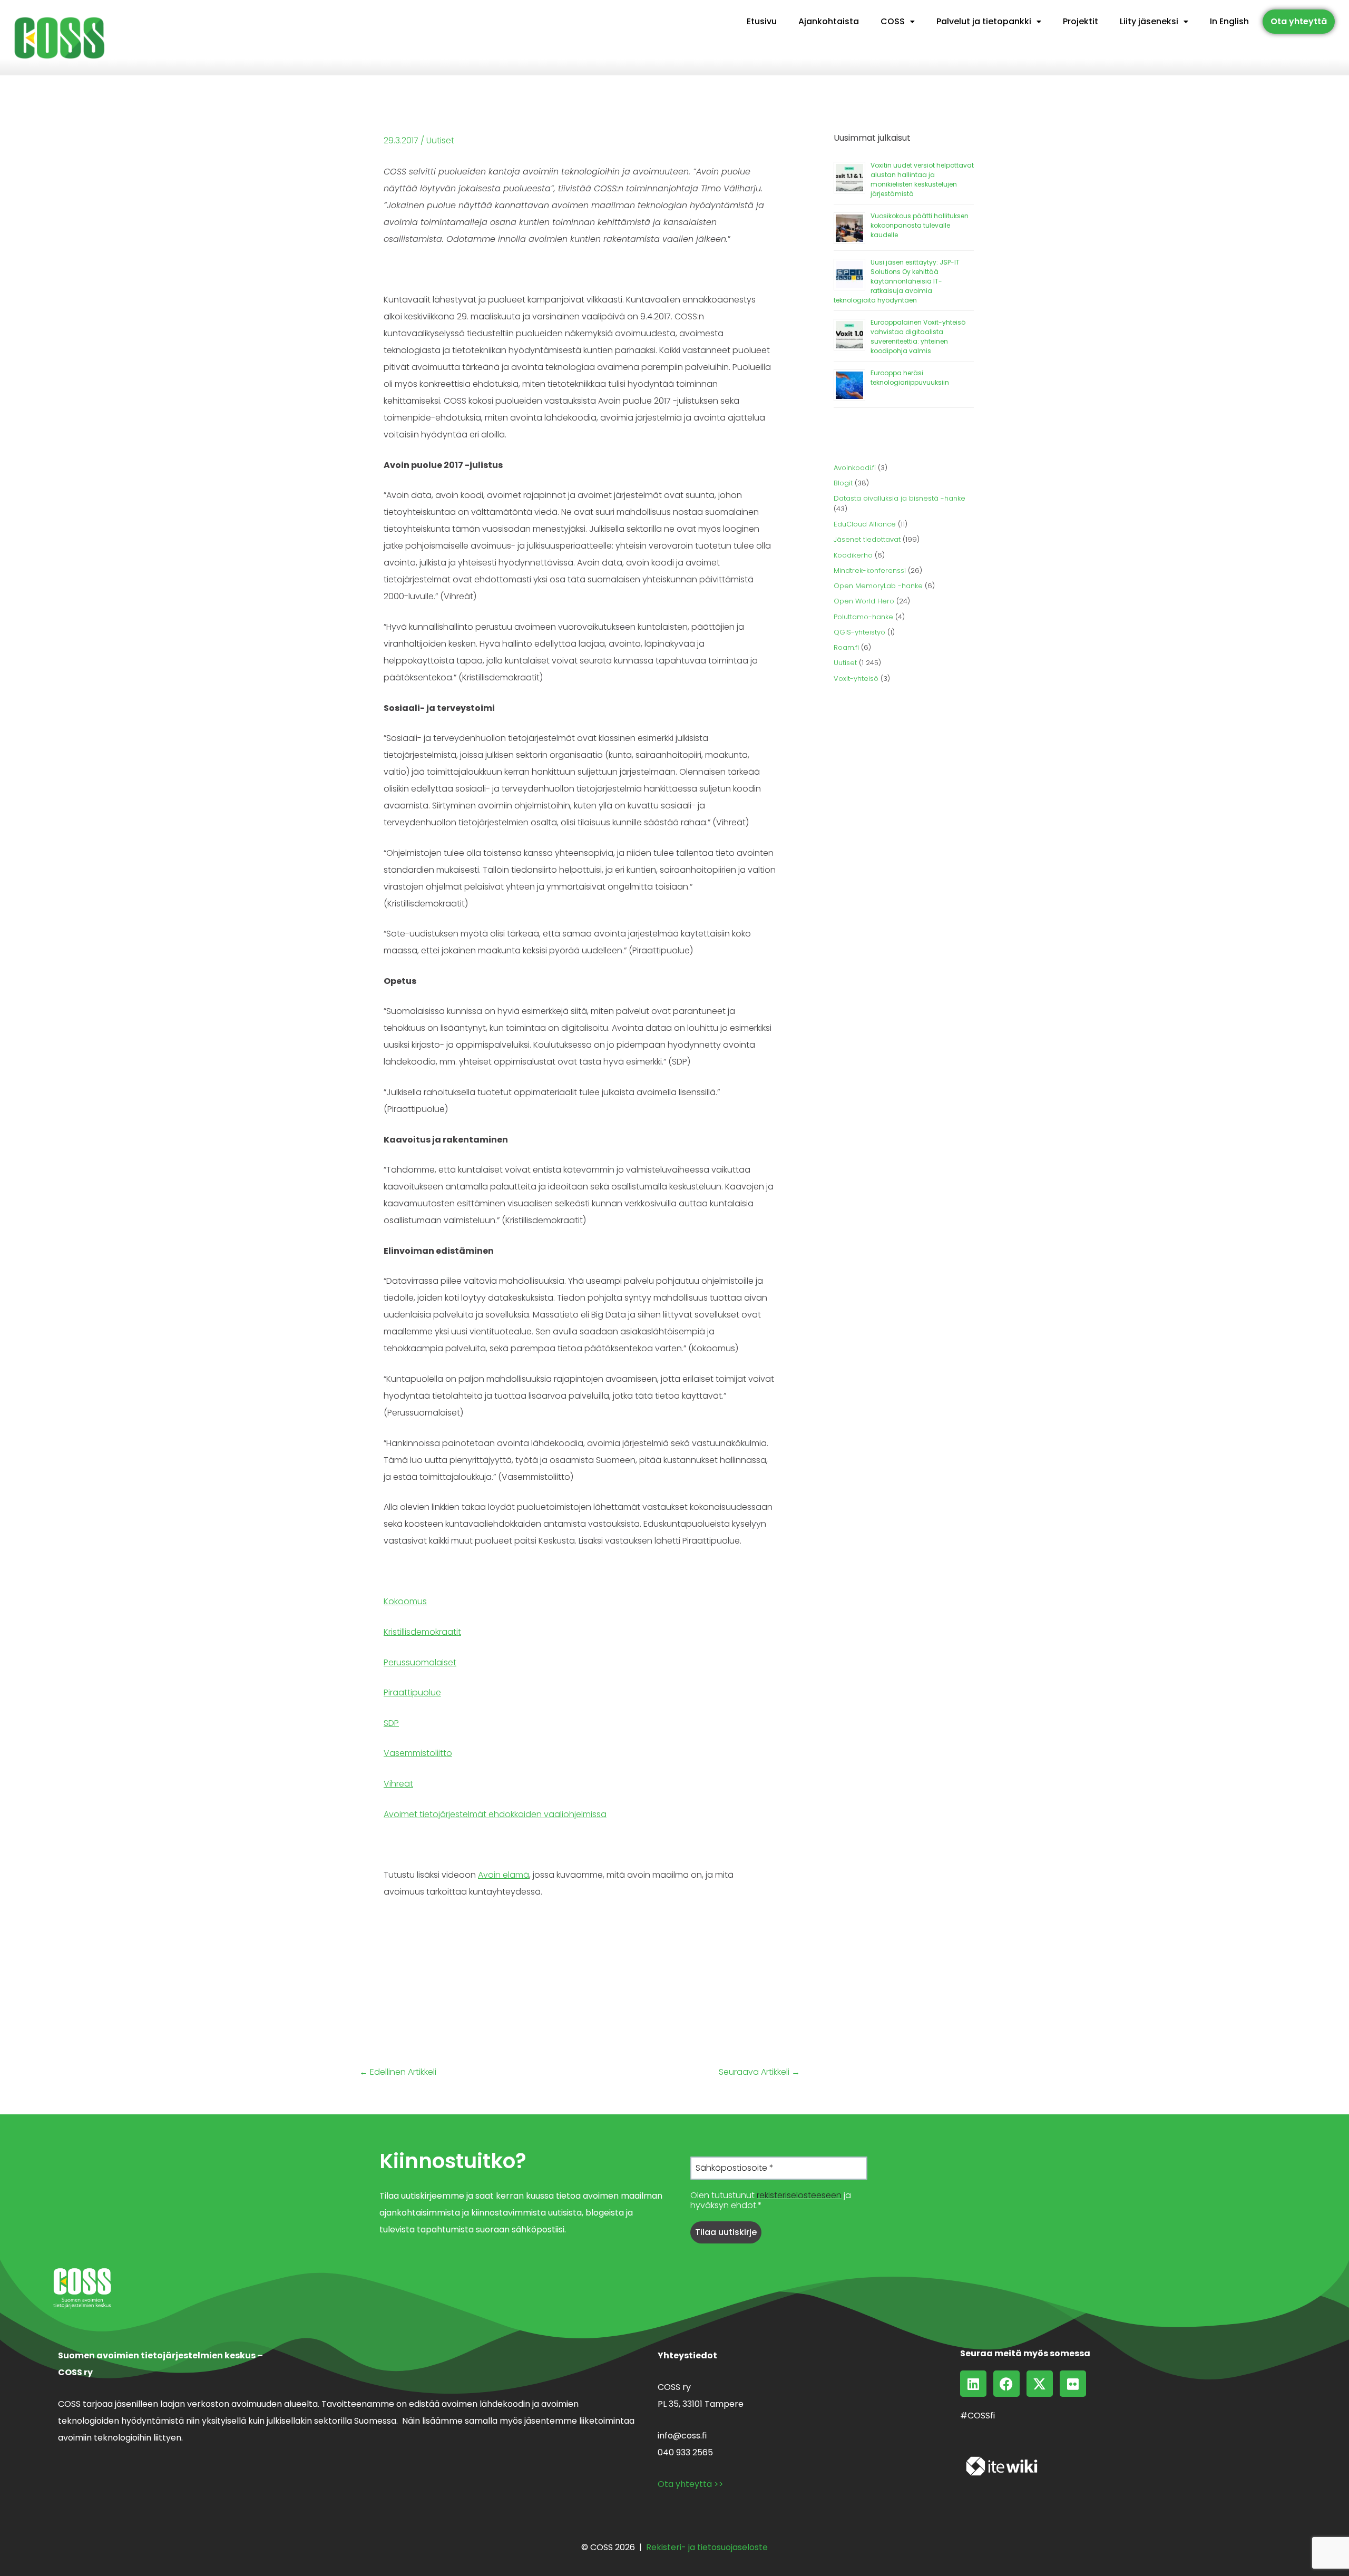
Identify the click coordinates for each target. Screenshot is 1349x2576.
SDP (391, 1723)
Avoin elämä (504, 1875)
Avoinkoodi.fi (855, 468)
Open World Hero (864, 601)
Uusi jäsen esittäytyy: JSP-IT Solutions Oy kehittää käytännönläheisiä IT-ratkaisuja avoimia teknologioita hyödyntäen (897, 281)
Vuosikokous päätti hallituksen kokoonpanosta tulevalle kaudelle (920, 225)
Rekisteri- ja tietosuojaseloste (707, 2547)
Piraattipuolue (412, 1692)
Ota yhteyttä (1299, 21)
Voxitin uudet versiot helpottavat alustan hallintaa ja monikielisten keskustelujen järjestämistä (922, 179)
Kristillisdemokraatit (422, 1632)
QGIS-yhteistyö (859, 632)
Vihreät (398, 1784)
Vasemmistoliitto (418, 1753)
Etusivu (762, 21)
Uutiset (440, 140)
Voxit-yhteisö (856, 679)
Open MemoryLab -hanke (878, 586)
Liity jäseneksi (1149, 21)
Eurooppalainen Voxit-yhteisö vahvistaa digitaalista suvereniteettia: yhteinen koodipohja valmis (918, 336)
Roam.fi (846, 647)
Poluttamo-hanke (863, 617)
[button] (898, 22)
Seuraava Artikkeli (759, 2072)
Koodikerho (853, 555)
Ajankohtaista (829, 21)
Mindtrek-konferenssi (870, 570)
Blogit (843, 483)
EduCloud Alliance (865, 524)
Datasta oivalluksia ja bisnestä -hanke (900, 498)
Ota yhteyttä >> (691, 2484)
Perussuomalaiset (420, 1662)
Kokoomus (405, 1601)
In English (1229, 21)
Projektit (1081, 21)
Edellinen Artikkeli (398, 2072)
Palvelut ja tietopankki (984, 21)
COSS (893, 21)
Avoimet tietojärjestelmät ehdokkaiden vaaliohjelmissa (495, 1814)
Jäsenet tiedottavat (867, 539)
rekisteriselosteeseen (799, 2195)
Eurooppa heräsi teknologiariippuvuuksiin (910, 378)
